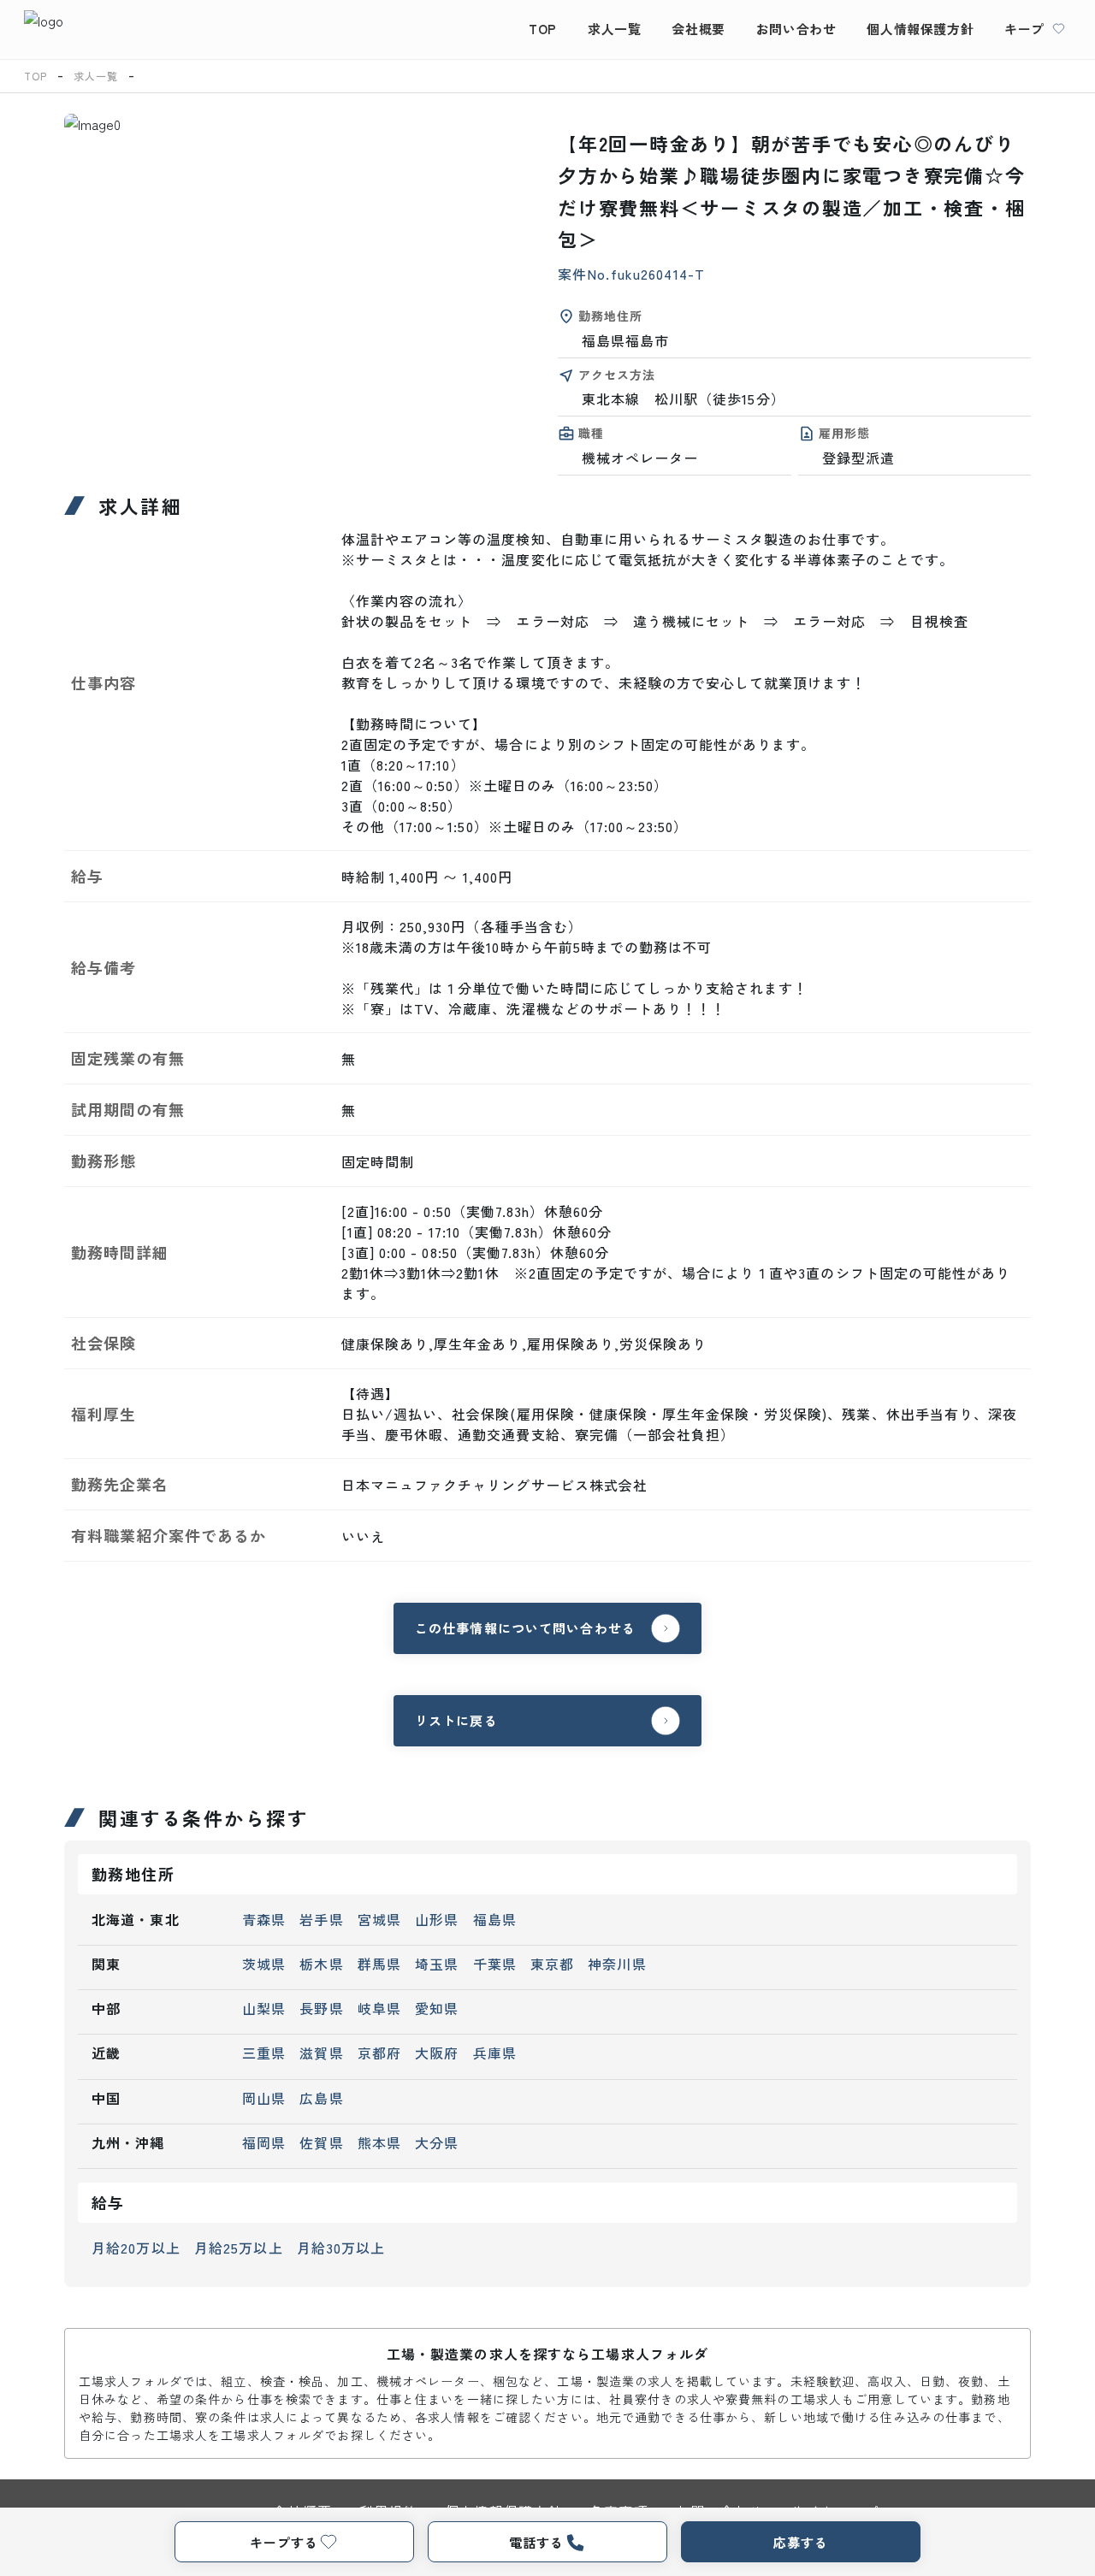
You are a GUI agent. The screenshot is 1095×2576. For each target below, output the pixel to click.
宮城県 (379, 1919)
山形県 (437, 1919)
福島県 (495, 1919)
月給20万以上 (136, 2248)
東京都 (552, 1964)
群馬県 (379, 1964)
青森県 (264, 1919)
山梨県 (264, 2008)
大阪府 (437, 2053)
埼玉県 (437, 1964)
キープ (1024, 29)
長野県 (321, 2008)
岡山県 (264, 2098)
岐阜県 (379, 2008)
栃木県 (321, 1964)
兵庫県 (495, 2053)
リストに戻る (456, 1720)
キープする (284, 2542)
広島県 (321, 2098)
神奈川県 (617, 1964)
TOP (543, 29)
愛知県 (437, 2008)
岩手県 (321, 1919)
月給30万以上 (341, 2248)
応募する (801, 2542)
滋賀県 (321, 2053)
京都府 (379, 2053)
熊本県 (379, 2142)
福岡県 (264, 2142)
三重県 (264, 2053)
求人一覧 (614, 29)
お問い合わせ (796, 29)
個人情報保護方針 (920, 29)
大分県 (437, 2142)
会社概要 (698, 29)
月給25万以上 (239, 2248)
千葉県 (495, 1964)
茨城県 (264, 1964)
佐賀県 (321, 2142)
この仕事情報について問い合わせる (525, 1628)
